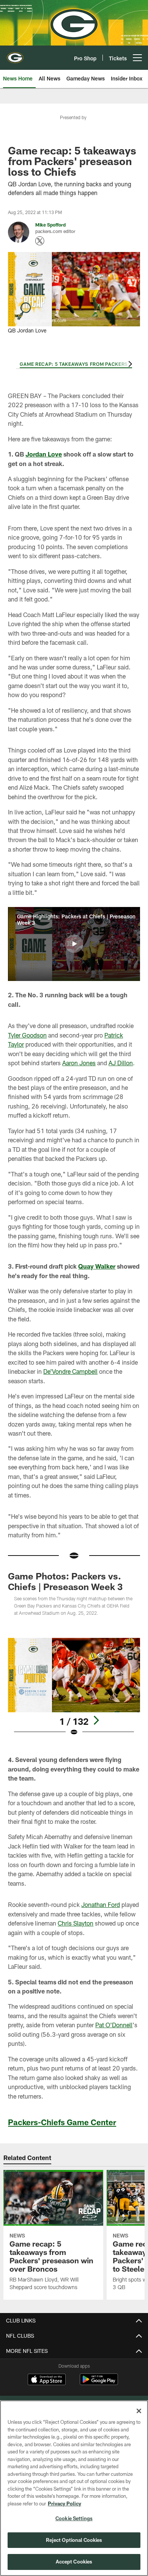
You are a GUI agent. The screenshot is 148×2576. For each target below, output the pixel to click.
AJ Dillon (121, 1063)
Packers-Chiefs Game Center (62, 2122)
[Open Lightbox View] (74, 1687)
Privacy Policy (65, 2504)
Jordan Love (44, 454)
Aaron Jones (79, 1063)
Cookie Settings (74, 2518)
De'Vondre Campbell (70, 1371)
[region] (74, 2488)
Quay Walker (97, 1266)
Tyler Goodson (27, 1035)
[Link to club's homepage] (15, 55)
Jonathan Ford (101, 1904)
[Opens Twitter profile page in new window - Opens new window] (40, 241)
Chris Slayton (76, 1923)
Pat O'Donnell (114, 2025)
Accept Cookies (74, 2562)
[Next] (129, 364)
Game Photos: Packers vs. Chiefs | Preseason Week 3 (65, 1581)
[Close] (139, 2411)
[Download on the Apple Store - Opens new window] (47, 2380)
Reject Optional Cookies (74, 2540)
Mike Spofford (50, 225)
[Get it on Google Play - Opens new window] (99, 2383)
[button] (74, 944)
